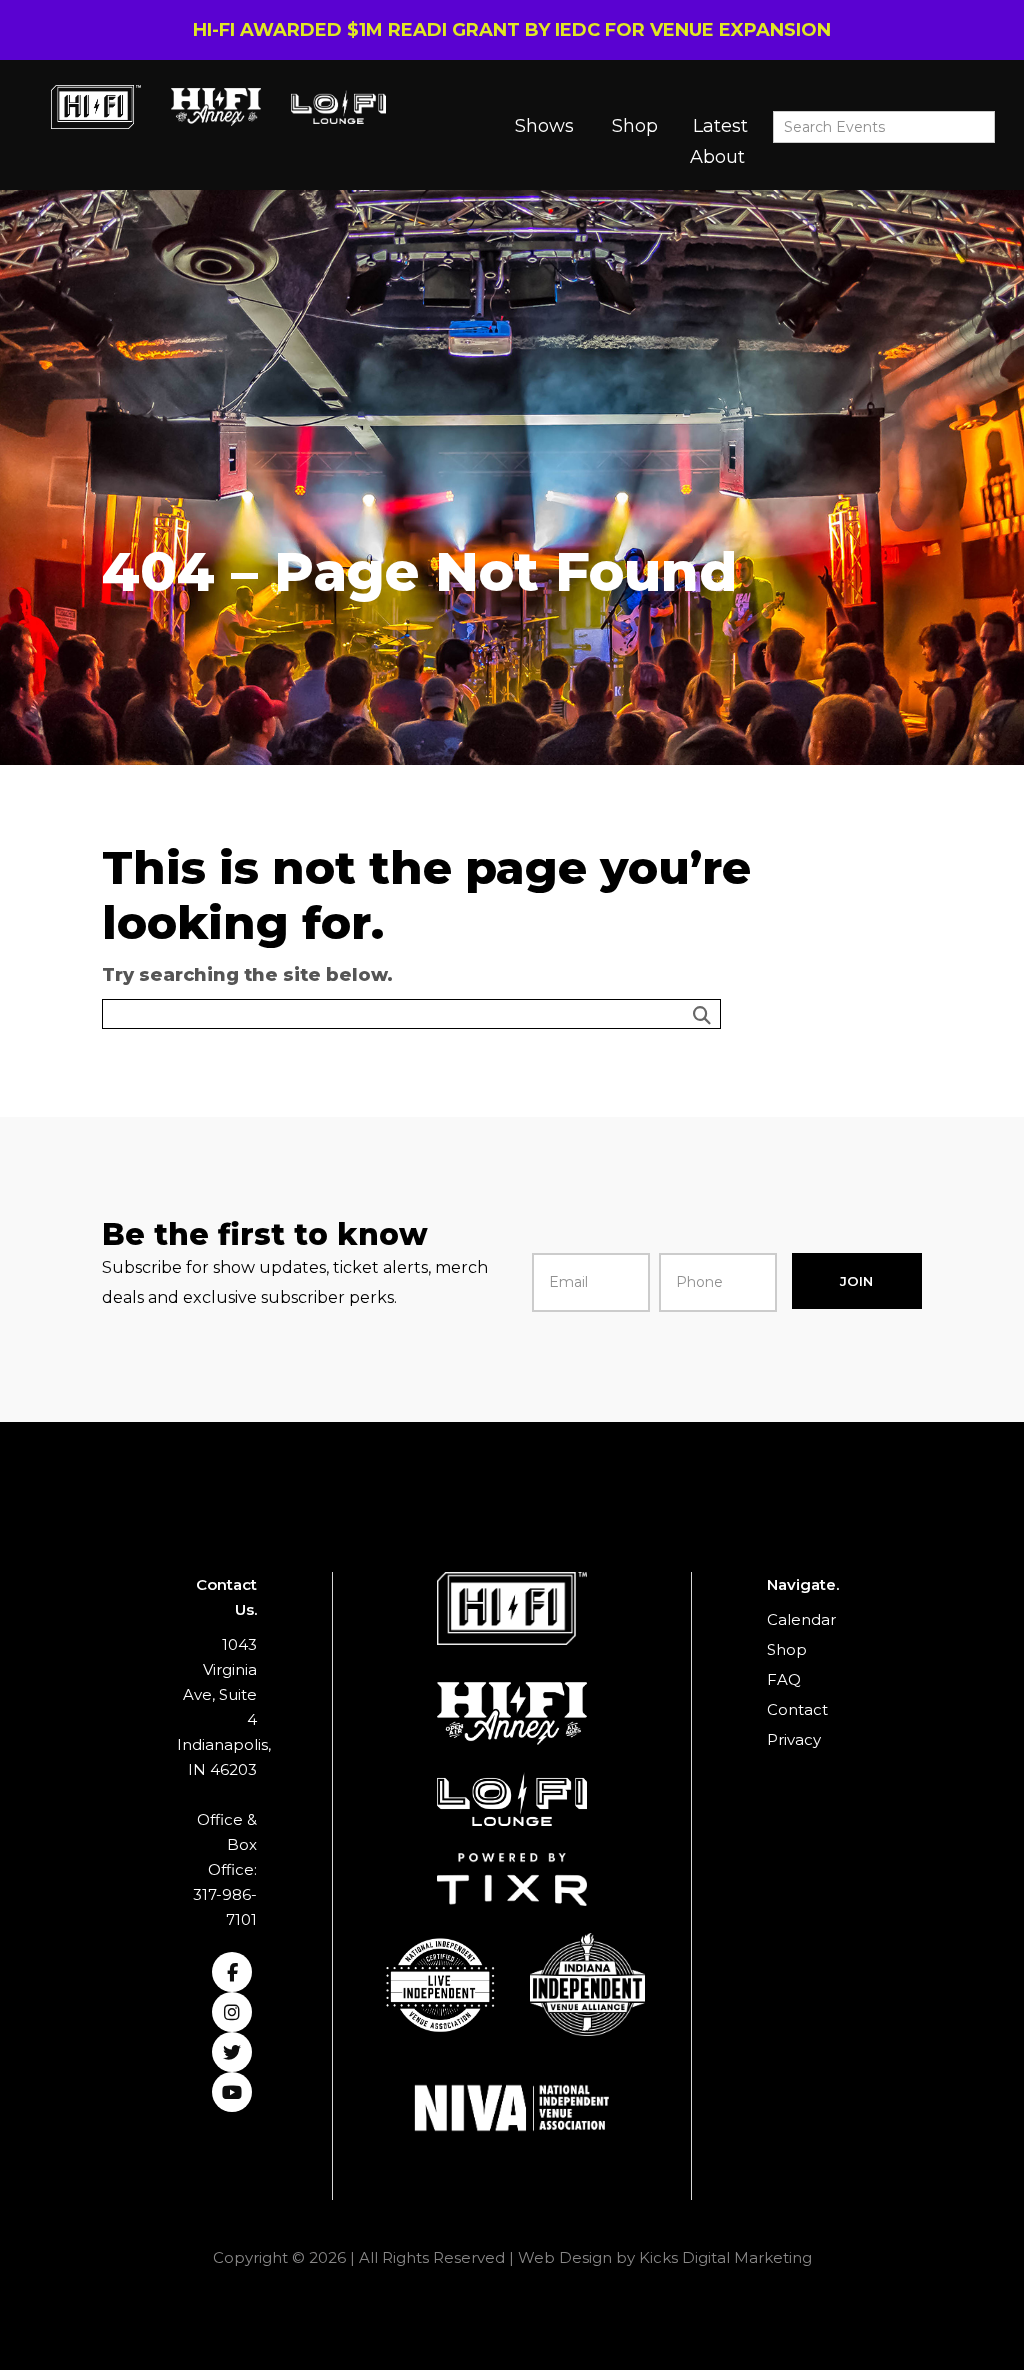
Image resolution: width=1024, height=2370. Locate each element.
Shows (544, 126)
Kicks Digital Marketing (725, 2257)
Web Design (565, 2257)
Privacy (794, 1739)
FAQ (784, 1679)
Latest (720, 126)
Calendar (801, 1619)
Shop (635, 126)
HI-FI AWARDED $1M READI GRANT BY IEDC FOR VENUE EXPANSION (512, 30)
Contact (797, 1709)
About (717, 157)
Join (856, 1281)
